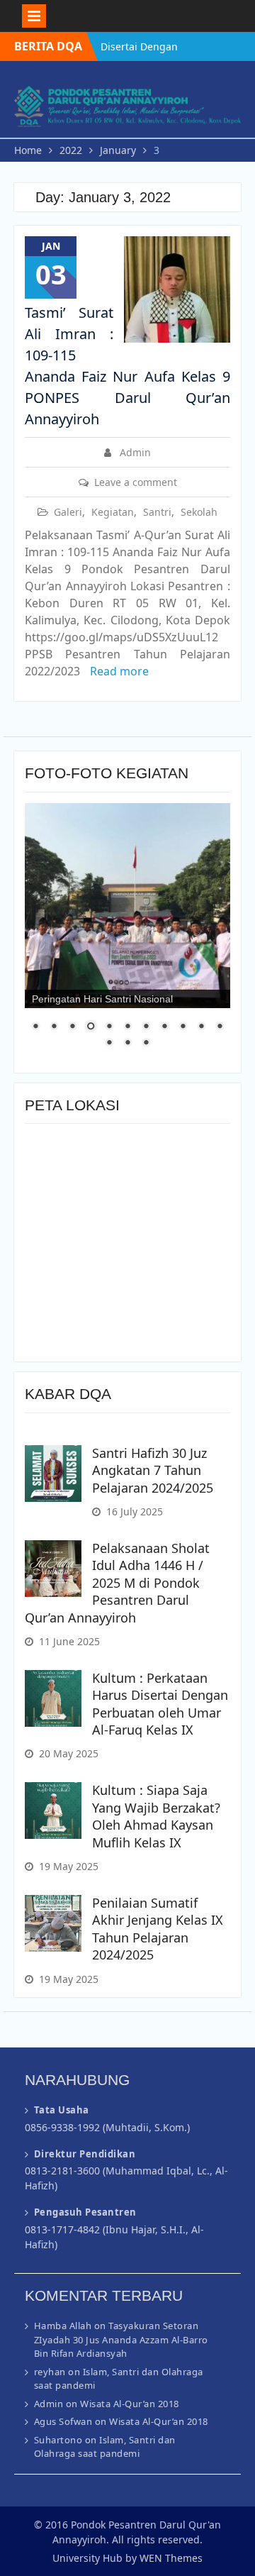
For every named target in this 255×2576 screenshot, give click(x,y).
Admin (135, 452)
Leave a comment (136, 482)
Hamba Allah (63, 2326)
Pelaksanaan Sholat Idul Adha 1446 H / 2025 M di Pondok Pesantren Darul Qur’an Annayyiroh (117, 1583)
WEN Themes (171, 2558)
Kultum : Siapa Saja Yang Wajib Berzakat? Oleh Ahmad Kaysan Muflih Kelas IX (156, 1816)
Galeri (68, 512)
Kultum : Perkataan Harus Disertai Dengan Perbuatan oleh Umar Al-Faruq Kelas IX (160, 1704)
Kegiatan (113, 512)
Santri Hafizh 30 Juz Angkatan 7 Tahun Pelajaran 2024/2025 (153, 1470)
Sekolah (199, 512)
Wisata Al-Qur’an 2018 (130, 2404)
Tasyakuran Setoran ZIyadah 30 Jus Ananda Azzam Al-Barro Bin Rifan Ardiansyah (121, 2339)
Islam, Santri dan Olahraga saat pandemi (105, 2447)
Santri (157, 512)
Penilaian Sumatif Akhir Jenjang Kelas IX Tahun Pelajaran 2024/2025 (158, 1929)
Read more (119, 671)
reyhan (50, 2372)
